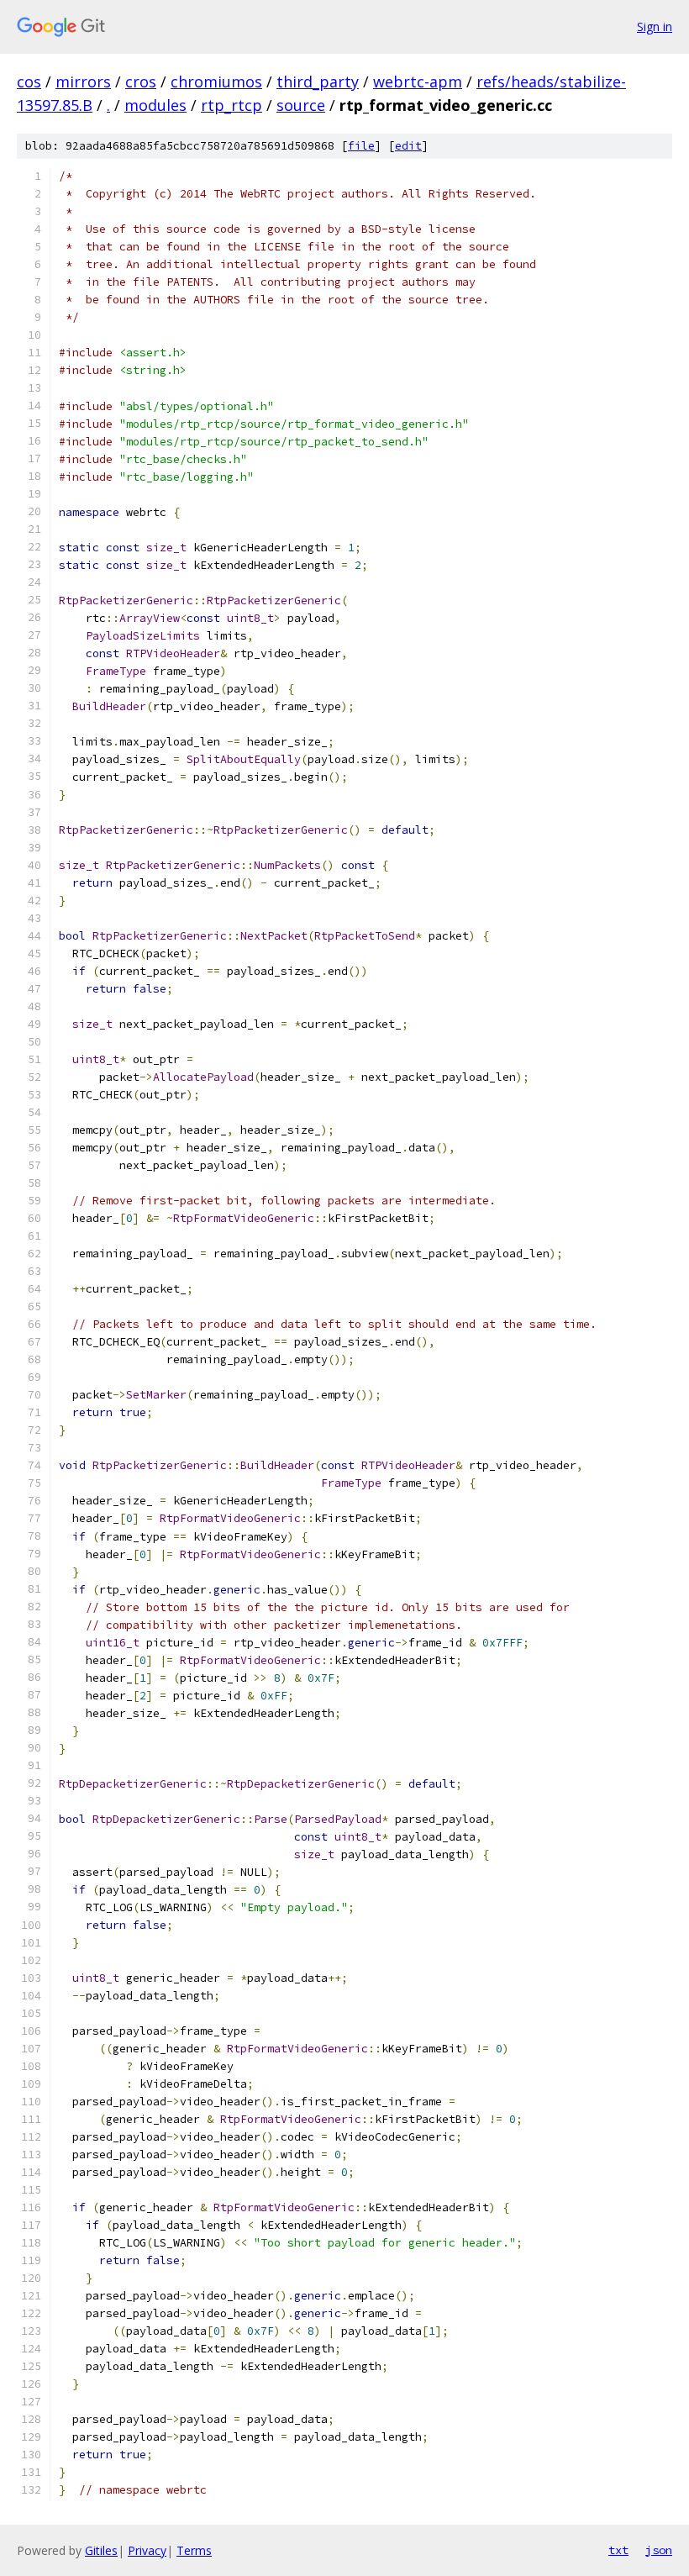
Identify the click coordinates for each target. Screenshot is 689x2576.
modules (155, 105)
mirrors (83, 82)
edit (408, 146)
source (301, 105)
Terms (194, 2550)
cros (141, 82)
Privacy (147, 2550)
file (361, 146)
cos (29, 82)
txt (618, 2550)
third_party (318, 82)
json (659, 2550)
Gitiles (101, 2550)
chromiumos (216, 82)
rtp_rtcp (231, 105)
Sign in (655, 26)
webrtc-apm (418, 82)
